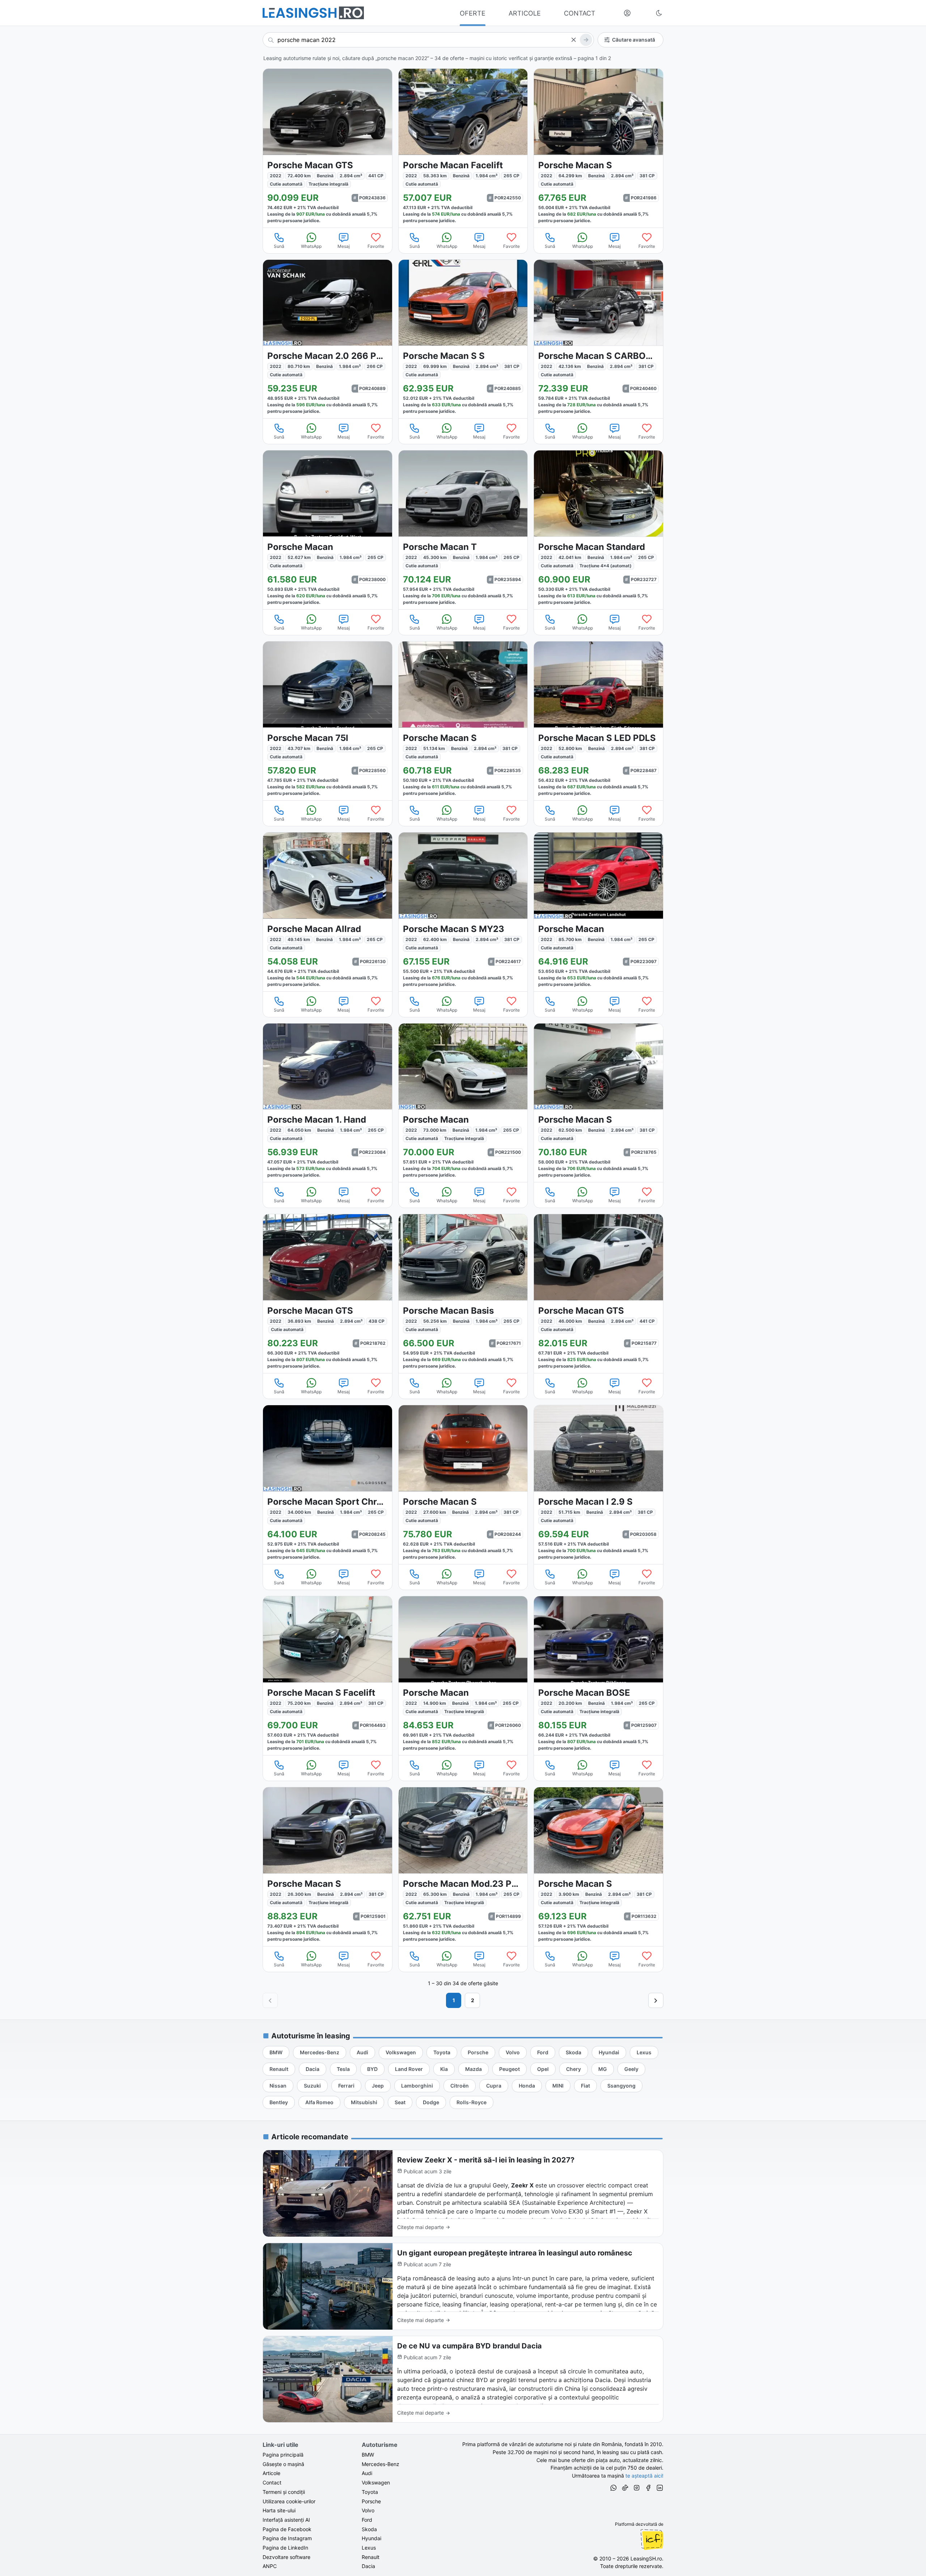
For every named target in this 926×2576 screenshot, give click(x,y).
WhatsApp (311, 246)
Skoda (369, 2529)
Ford (367, 2520)
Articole (271, 2473)
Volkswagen (376, 2482)
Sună (279, 246)
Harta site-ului (279, 2510)
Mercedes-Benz (381, 2464)
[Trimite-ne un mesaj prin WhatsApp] (613, 2489)
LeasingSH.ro (646, 2558)
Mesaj (344, 246)
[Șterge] (573, 40)
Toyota (370, 2492)
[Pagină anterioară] (270, 2000)
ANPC (270, 2566)
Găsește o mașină (283, 2464)
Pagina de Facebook (287, 2529)
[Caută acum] (586, 40)
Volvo (368, 2510)
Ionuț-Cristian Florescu (652, 2539)
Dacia (368, 2566)
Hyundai (371, 2538)
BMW (368, 2455)
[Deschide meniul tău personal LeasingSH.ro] (627, 13)
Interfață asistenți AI (286, 2520)
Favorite (376, 246)
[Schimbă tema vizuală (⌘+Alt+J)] (659, 13)
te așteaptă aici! (644, 2476)
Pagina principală (283, 2455)
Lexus (369, 2548)
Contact (272, 2482)
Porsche (371, 2501)
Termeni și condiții (284, 2492)
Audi (367, 2473)
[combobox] (428, 40)
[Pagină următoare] (656, 2000)
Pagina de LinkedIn (285, 2548)
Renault (371, 2557)
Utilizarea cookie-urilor (289, 2501)
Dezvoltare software (286, 2557)
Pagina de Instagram (287, 2538)
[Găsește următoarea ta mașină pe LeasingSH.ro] (313, 13)
